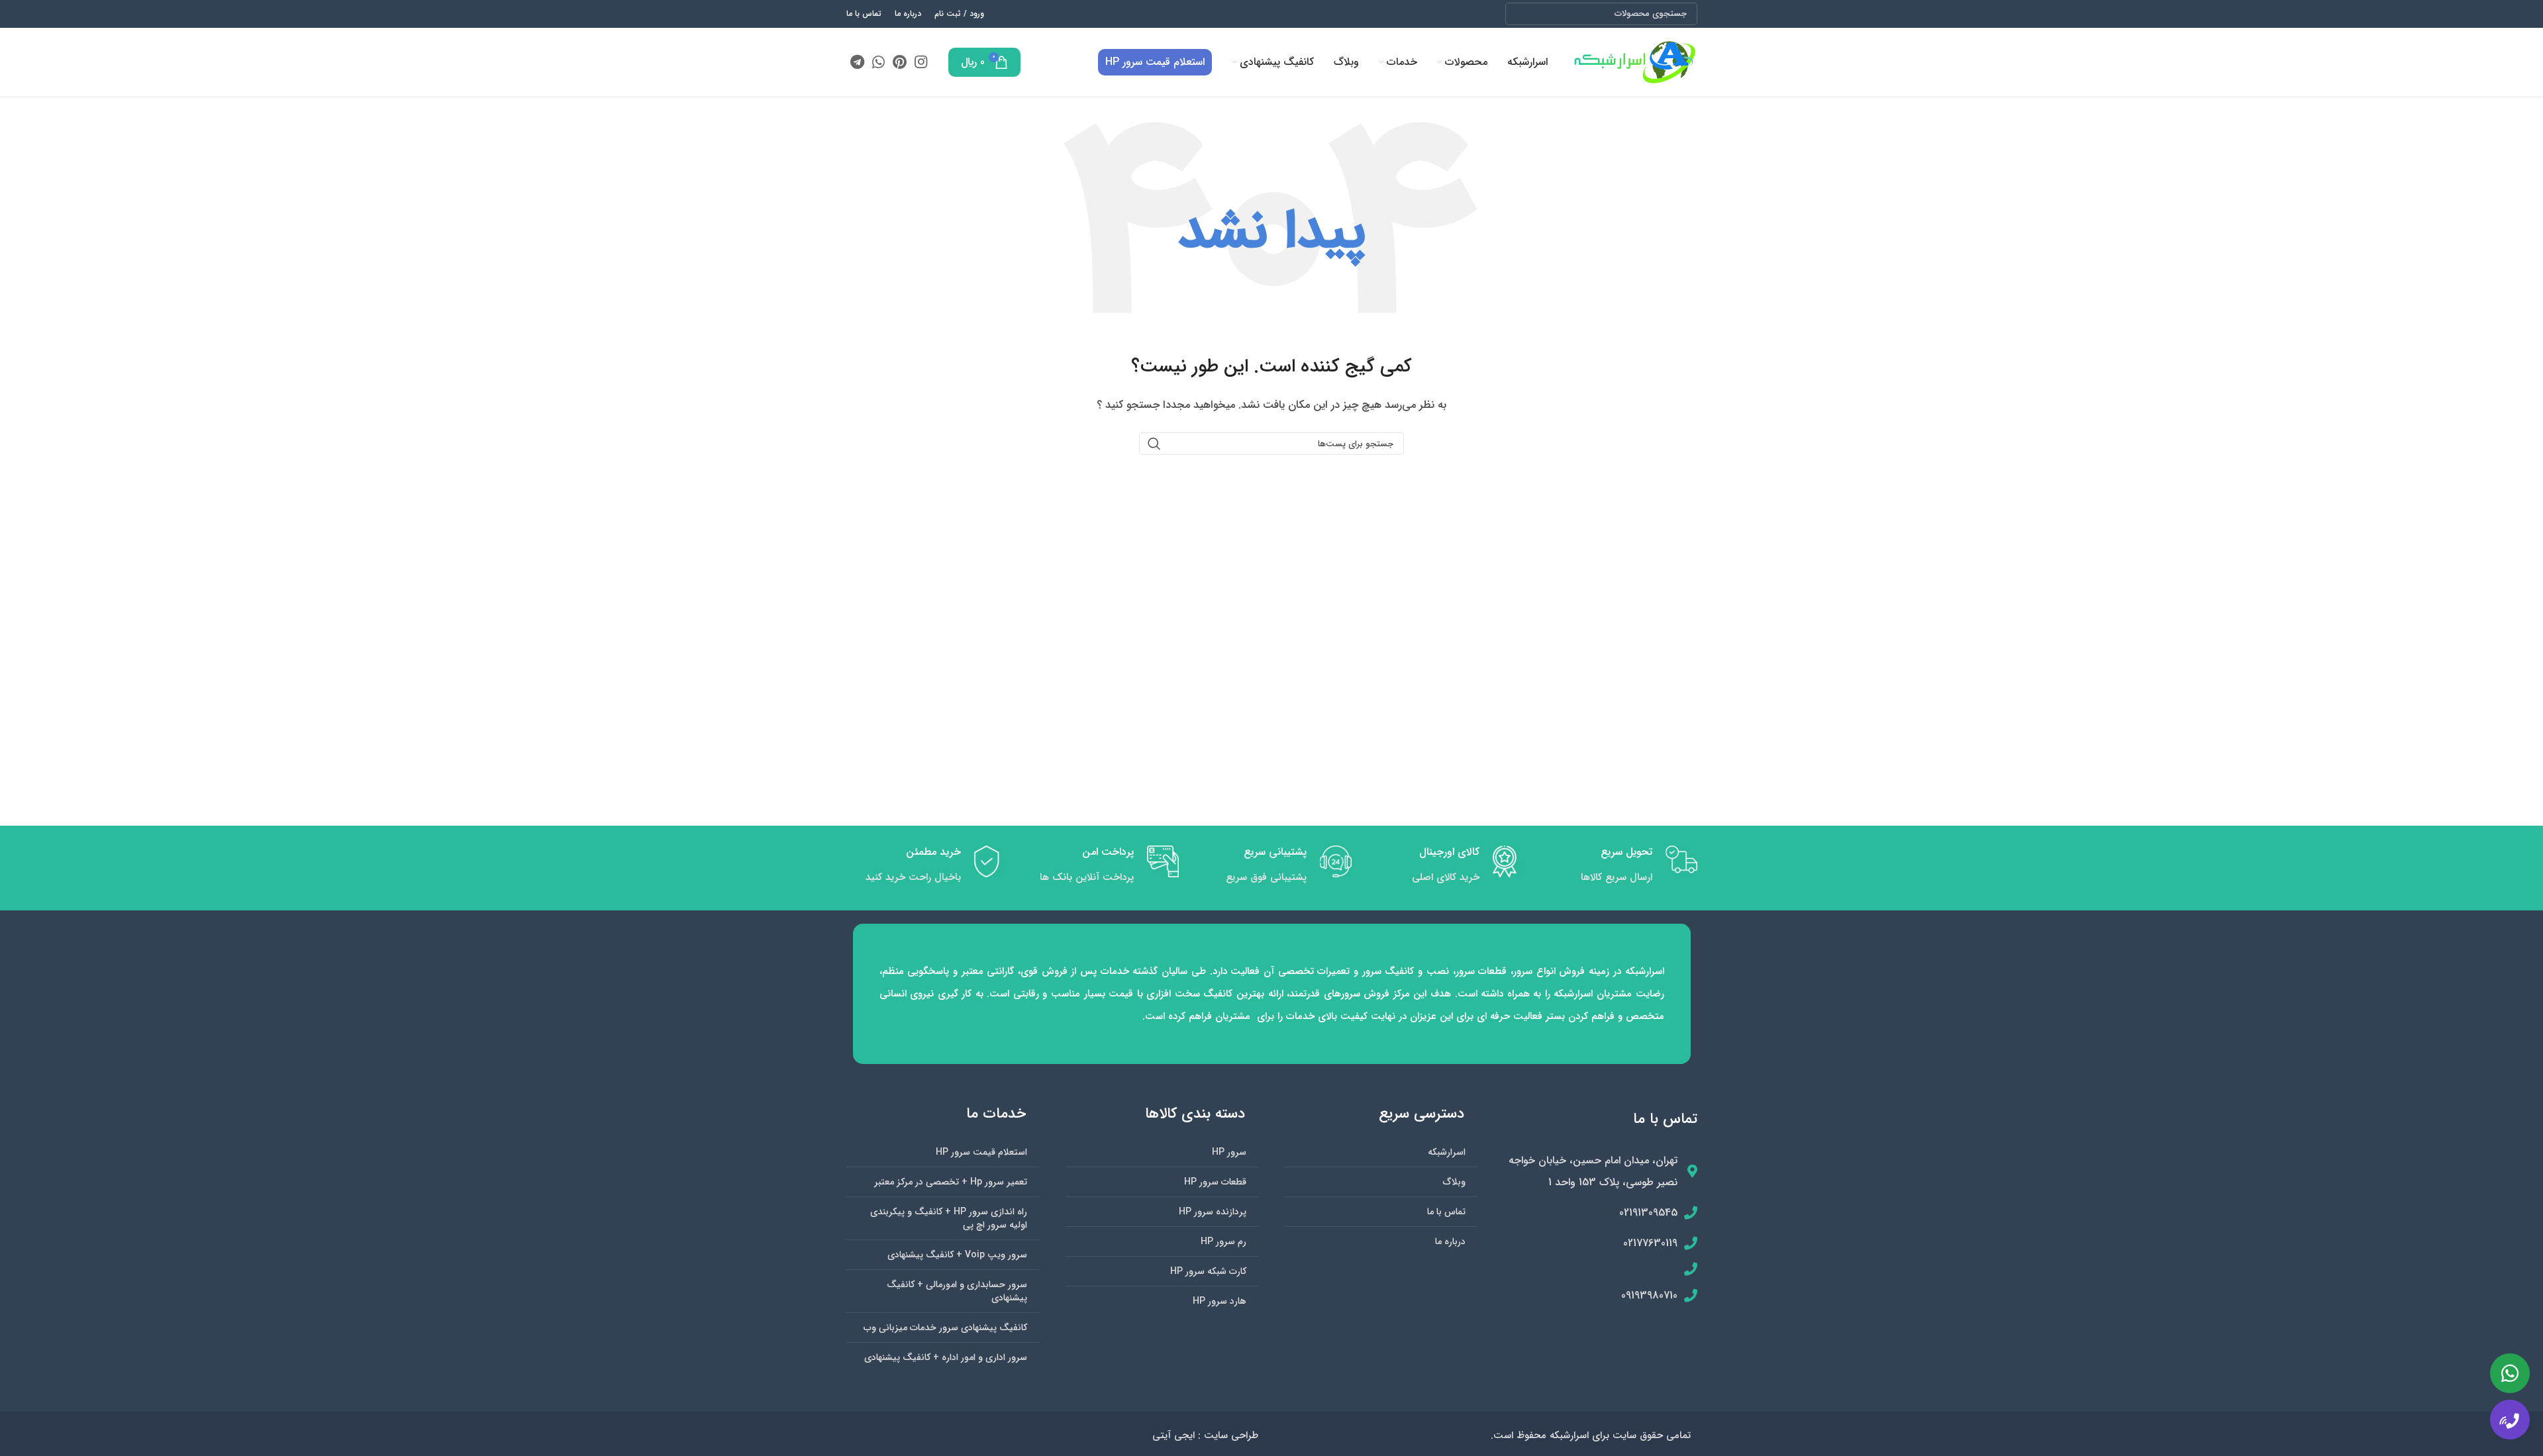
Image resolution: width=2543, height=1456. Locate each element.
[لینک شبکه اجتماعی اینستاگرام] (921, 62)
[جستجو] (1521, 14)
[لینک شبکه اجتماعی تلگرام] (857, 62)
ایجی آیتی (1173, 1435)
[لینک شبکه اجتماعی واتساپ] (878, 62)
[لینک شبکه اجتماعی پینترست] (900, 62)
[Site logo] (1634, 62)
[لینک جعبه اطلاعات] (1618, 868)
